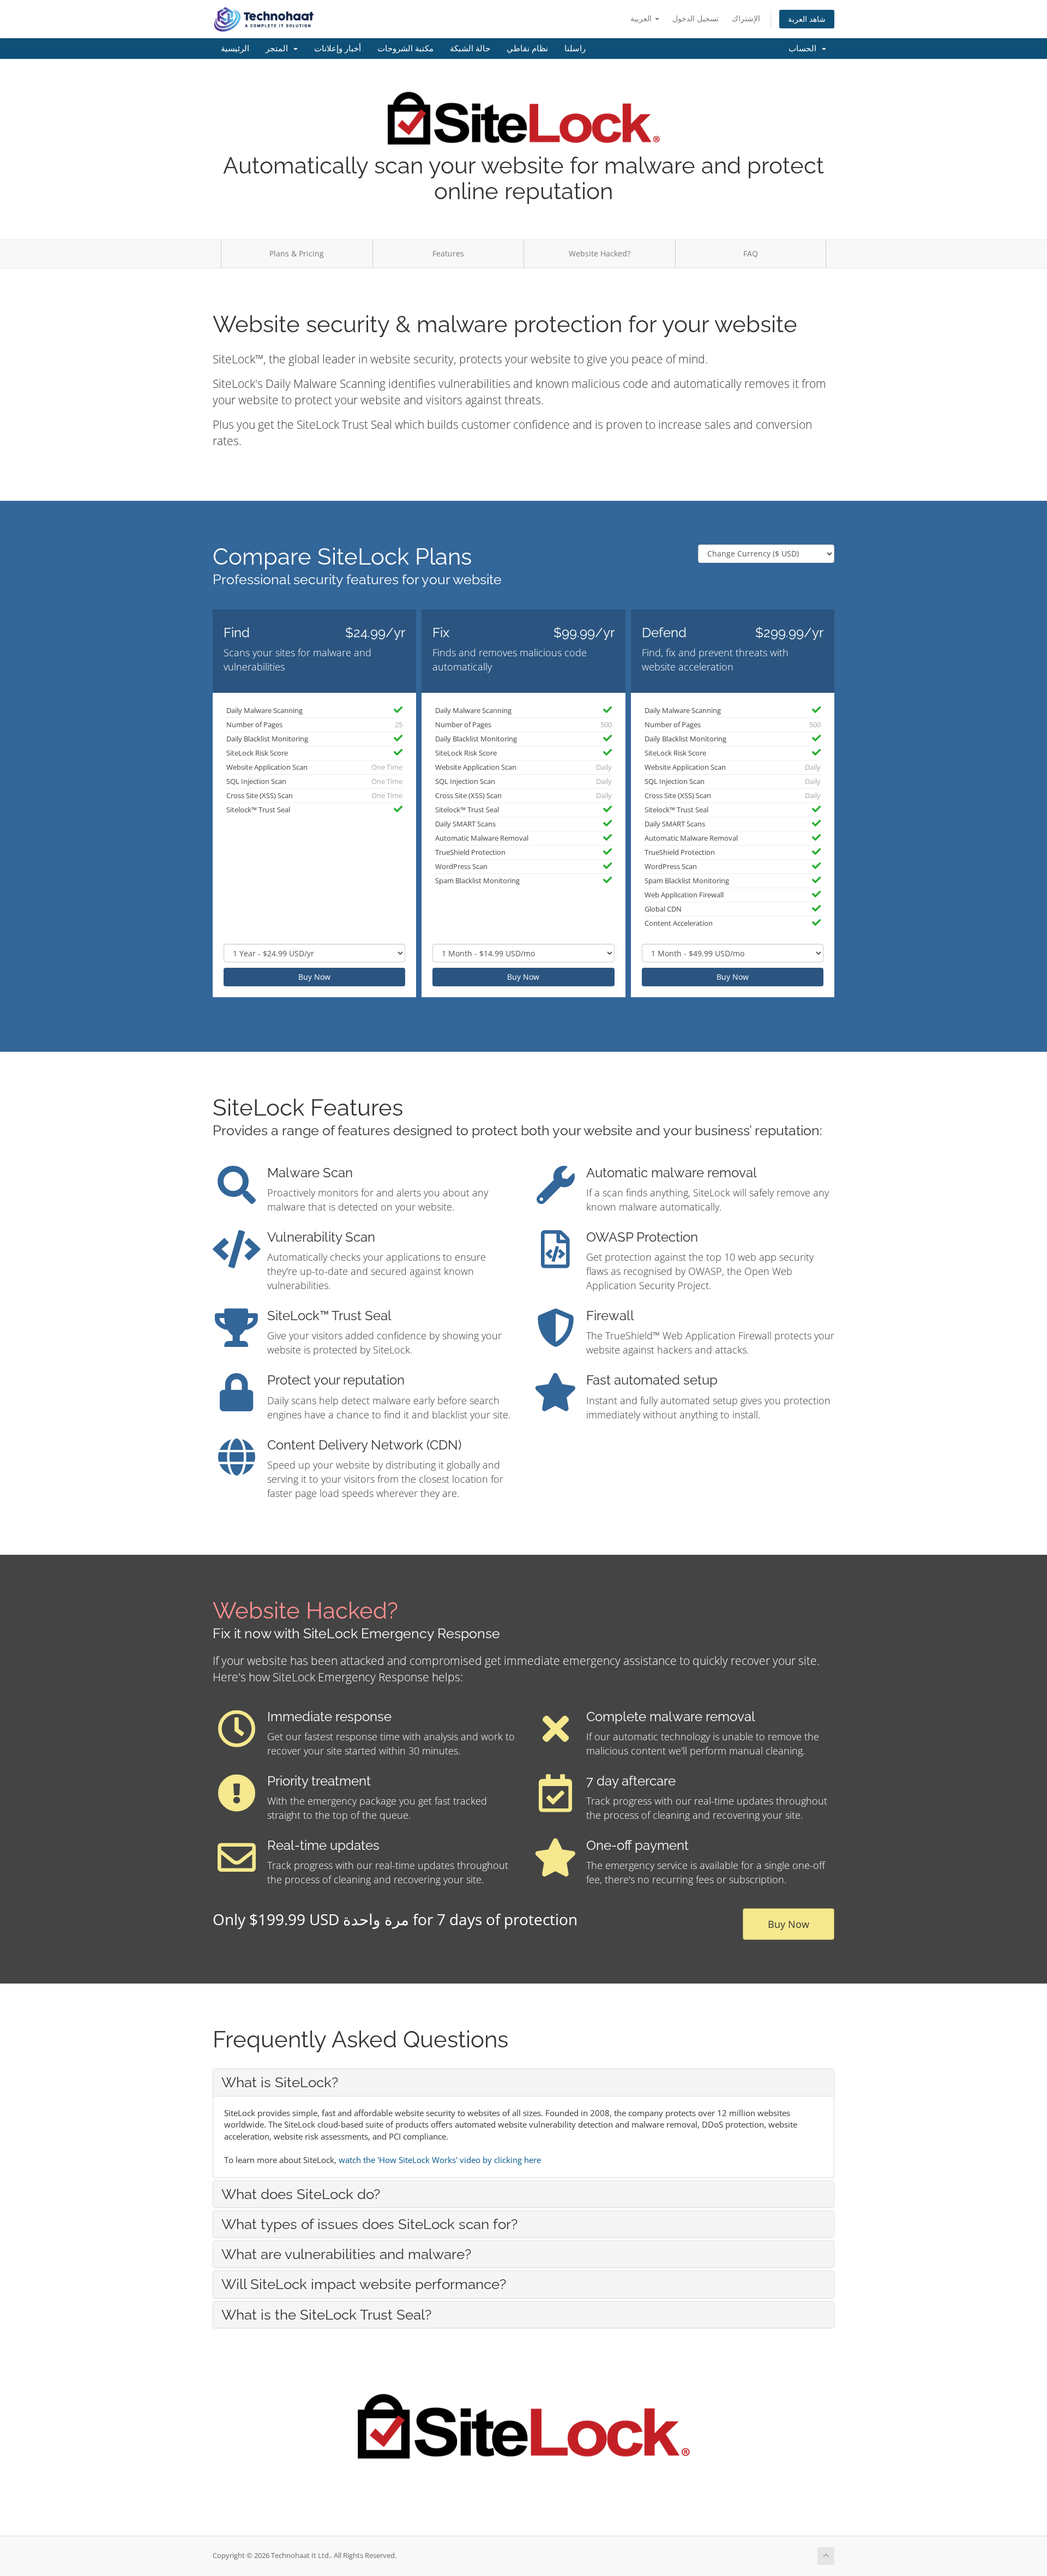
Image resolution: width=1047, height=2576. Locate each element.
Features (448, 253)
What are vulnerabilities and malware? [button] (346, 2254)
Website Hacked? (600, 253)
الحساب (805, 49)
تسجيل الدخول (696, 18)
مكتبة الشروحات (405, 49)
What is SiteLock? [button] (280, 2082)
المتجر (279, 49)
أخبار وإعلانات (338, 49)
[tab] (523, 2082)
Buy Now (314, 977)
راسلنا (575, 49)
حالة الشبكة (470, 49)
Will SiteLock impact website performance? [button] (364, 2284)
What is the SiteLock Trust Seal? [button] (326, 2315)
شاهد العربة (807, 19)
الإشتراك (746, 18)
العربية (642, 18)
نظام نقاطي (527, 49)
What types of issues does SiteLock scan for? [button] (369, 2224)
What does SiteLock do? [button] (301, 2194)
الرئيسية (235, 49)
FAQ (751, 253)
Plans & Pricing (297, 253)
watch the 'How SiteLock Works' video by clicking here (440, 2160)
